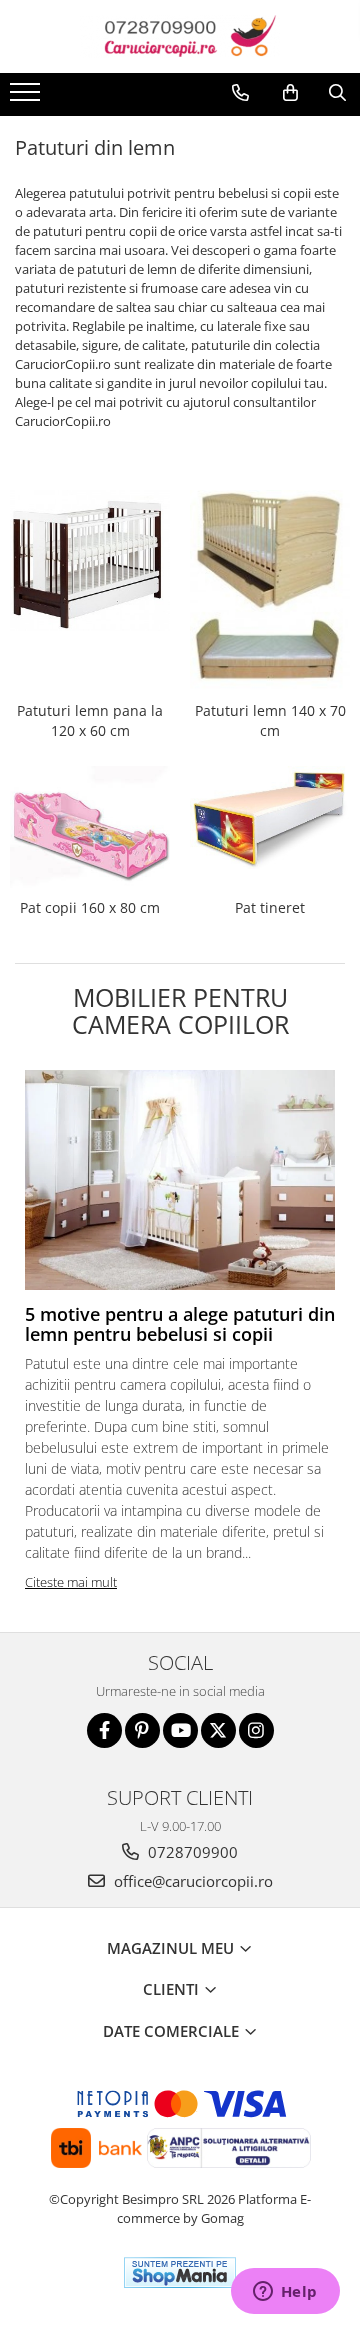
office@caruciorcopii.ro (191, 1881)
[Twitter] (218, 1730)
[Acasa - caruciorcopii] (180, 36)
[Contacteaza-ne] (240, 93)
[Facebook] (104, 1730)
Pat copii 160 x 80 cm (90, 907)
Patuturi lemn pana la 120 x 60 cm (90, 720)
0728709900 (191, 1852)
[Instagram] (256, 1730)
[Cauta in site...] (337, 93)
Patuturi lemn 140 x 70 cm (270, 720)
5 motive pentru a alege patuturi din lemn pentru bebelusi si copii (180, 1324)
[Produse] (27, 98)
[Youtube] (180, 1730)
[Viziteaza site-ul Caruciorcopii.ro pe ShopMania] (180, 2272)
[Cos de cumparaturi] (290, 93)
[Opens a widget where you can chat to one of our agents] (285, 2293)
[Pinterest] (142, 1730)
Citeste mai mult (71, 1582)
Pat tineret (270, 907)
